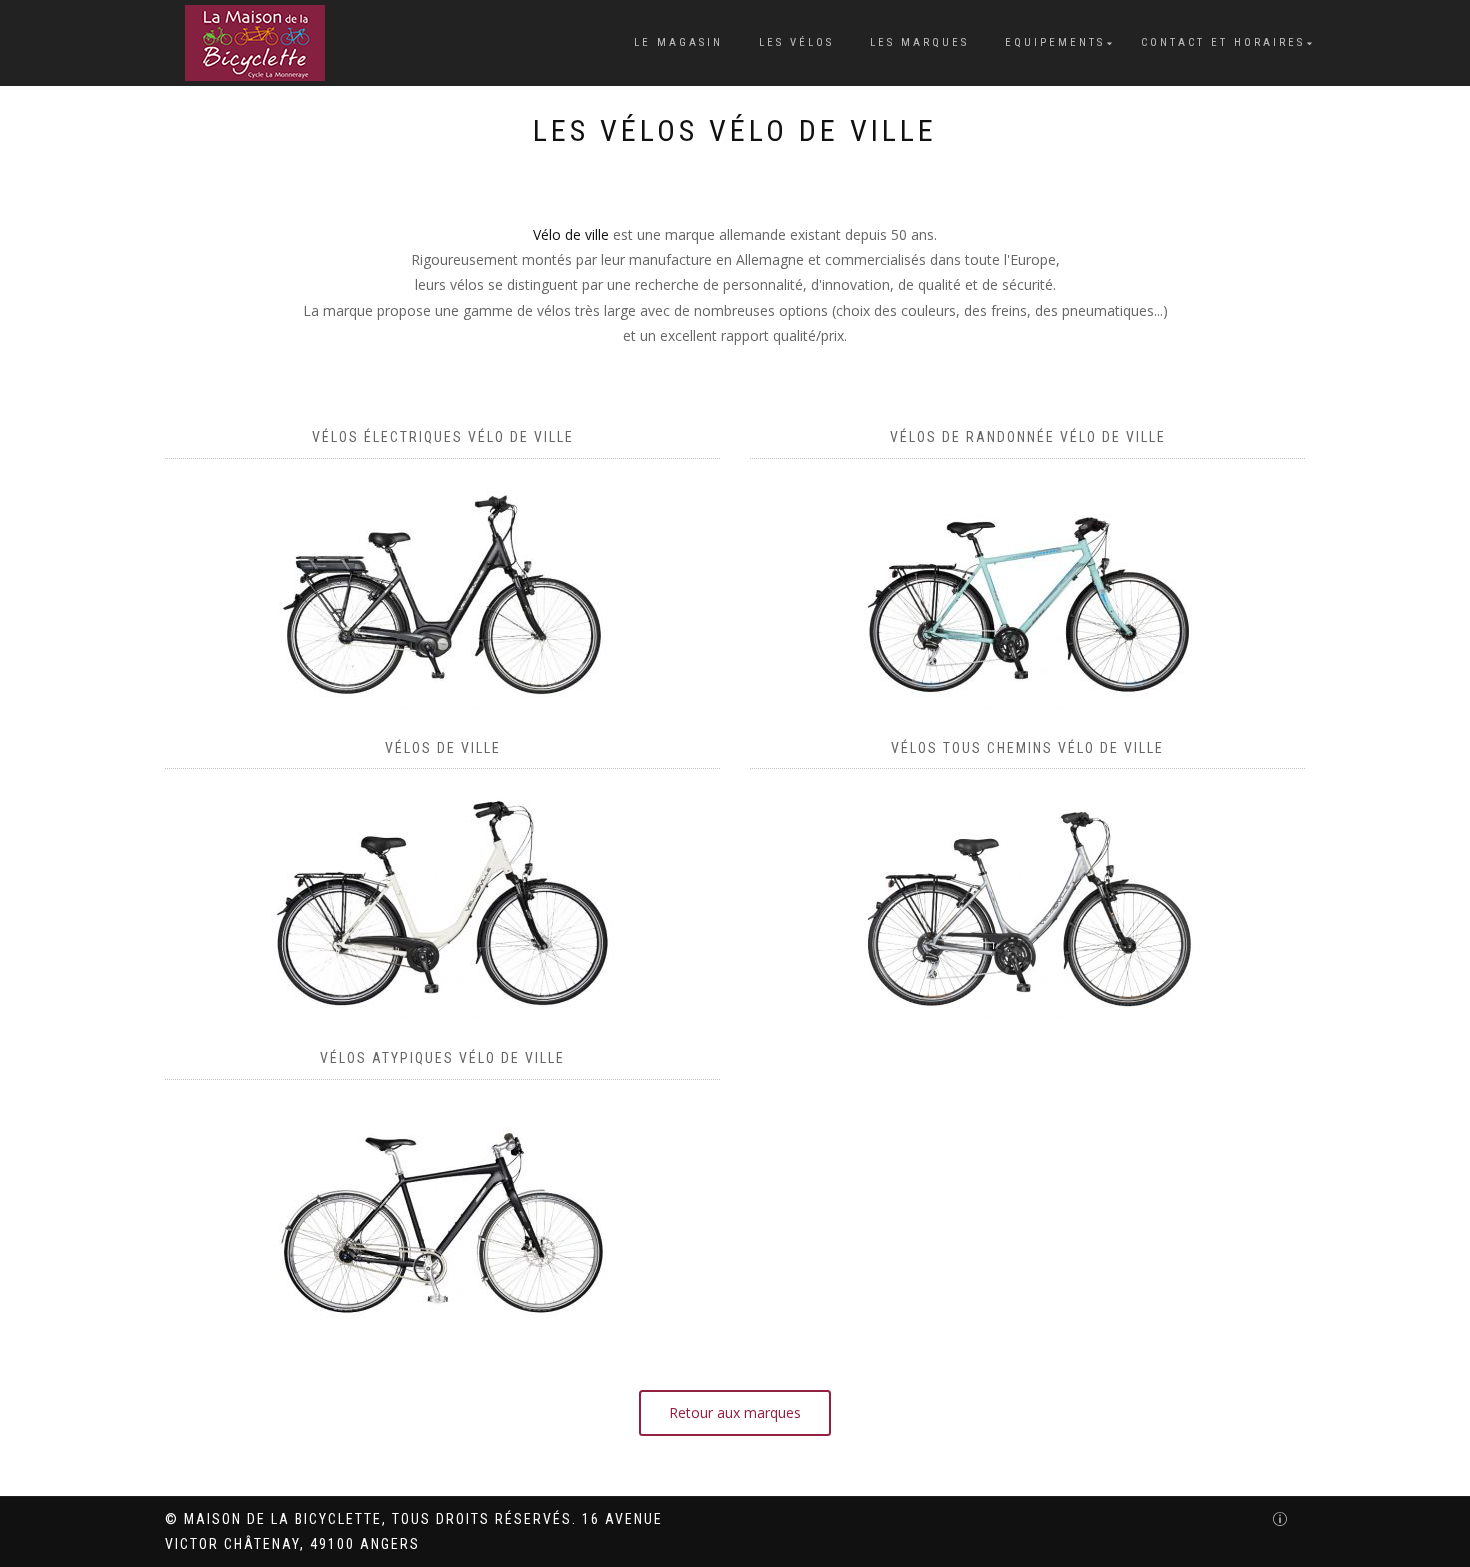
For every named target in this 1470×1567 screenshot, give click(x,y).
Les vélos (796, 42)
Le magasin (678, 42)
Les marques (919, 42)
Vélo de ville (571, 234)
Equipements (1055, 42)
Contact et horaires (1223, 42)
